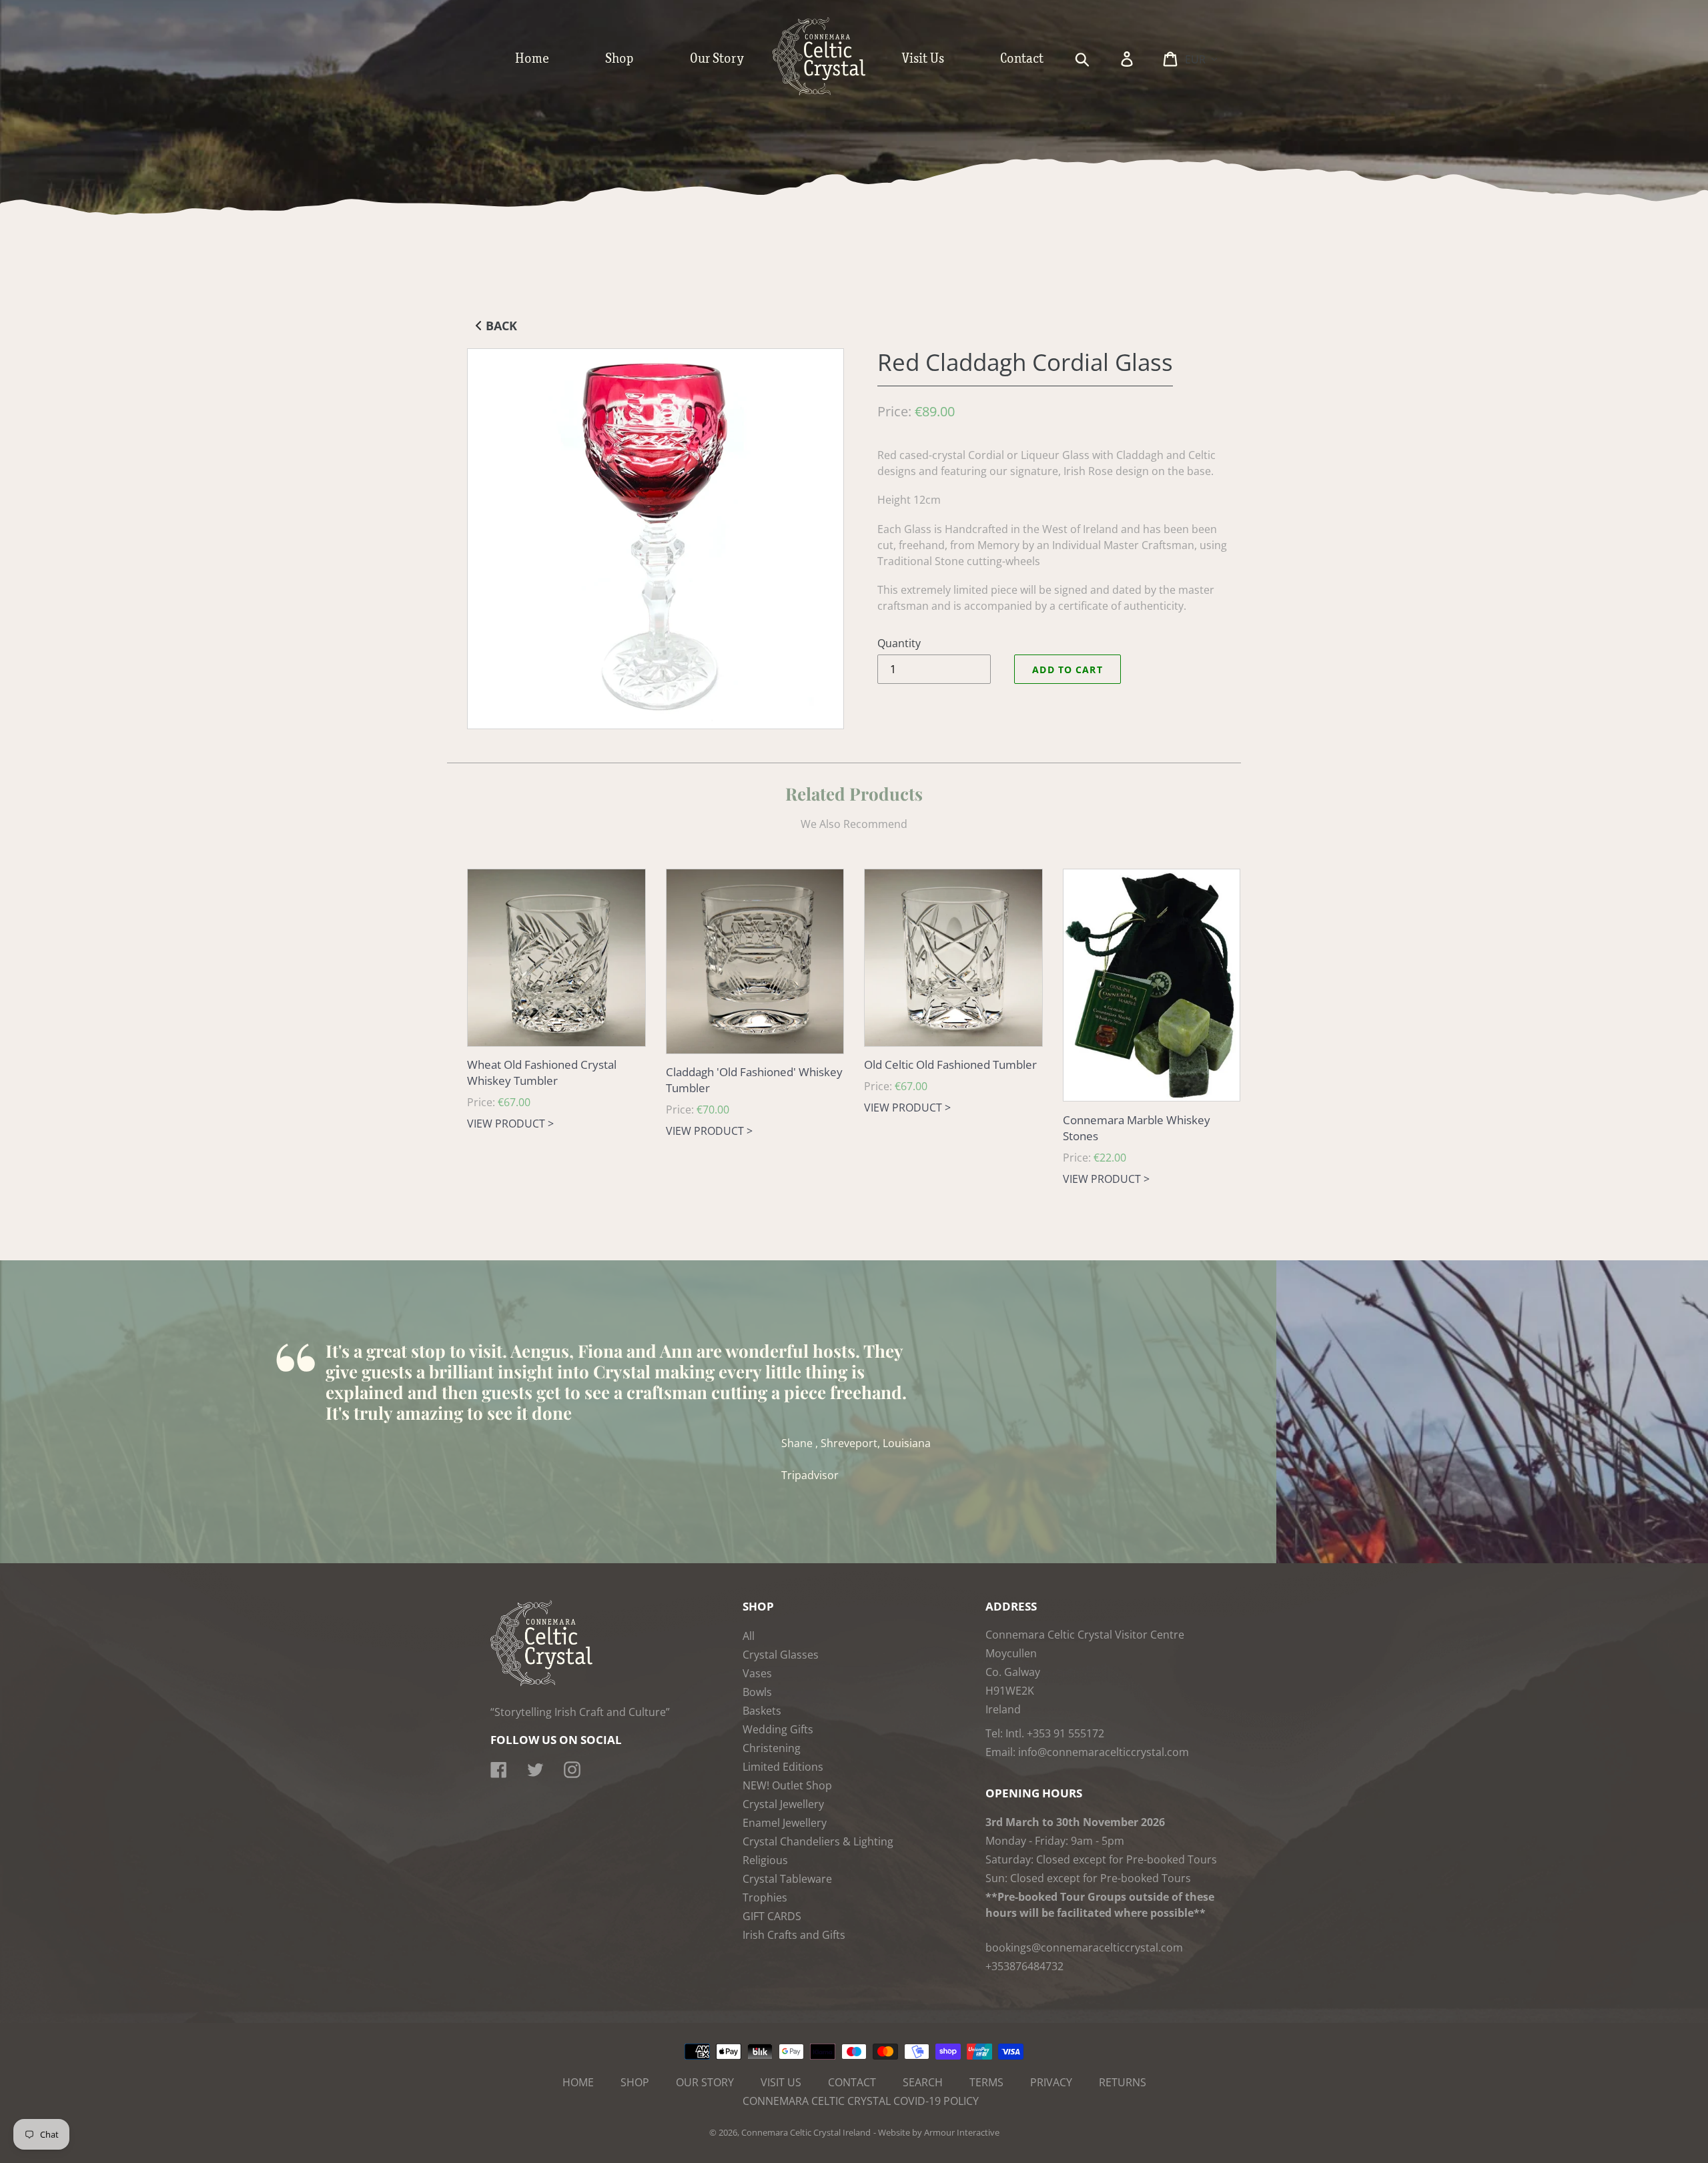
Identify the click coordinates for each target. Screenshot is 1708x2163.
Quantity (899, 643)
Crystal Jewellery (783, 1804)
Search (923, 2082)
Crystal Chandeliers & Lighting (818, 1841)
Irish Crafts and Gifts (794, 1935)
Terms (986, 2082)
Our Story (705, 2082)
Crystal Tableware (787, 1879)
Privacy (1051, 2082)
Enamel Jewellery (785, 1823)
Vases (757, 1673)
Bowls (757, 1692)
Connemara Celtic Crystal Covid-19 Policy (861, 2101)
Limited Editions (783, 1767)
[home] (833, 92)
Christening (772, 1748)
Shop (635, 2082)
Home (578, 2082)
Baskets (762, 1711)
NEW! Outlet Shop (787, 1785)
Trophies (765, 1897)
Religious (765, 1860)
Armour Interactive (962, 2132)
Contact (852, 2082)
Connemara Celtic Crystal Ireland (806, 2132)
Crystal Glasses (781, 1655)
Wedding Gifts (778, 1729)
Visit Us (781, 2082)
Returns (1123, 2082)
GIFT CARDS (772, 1916)
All (749, 1636)
